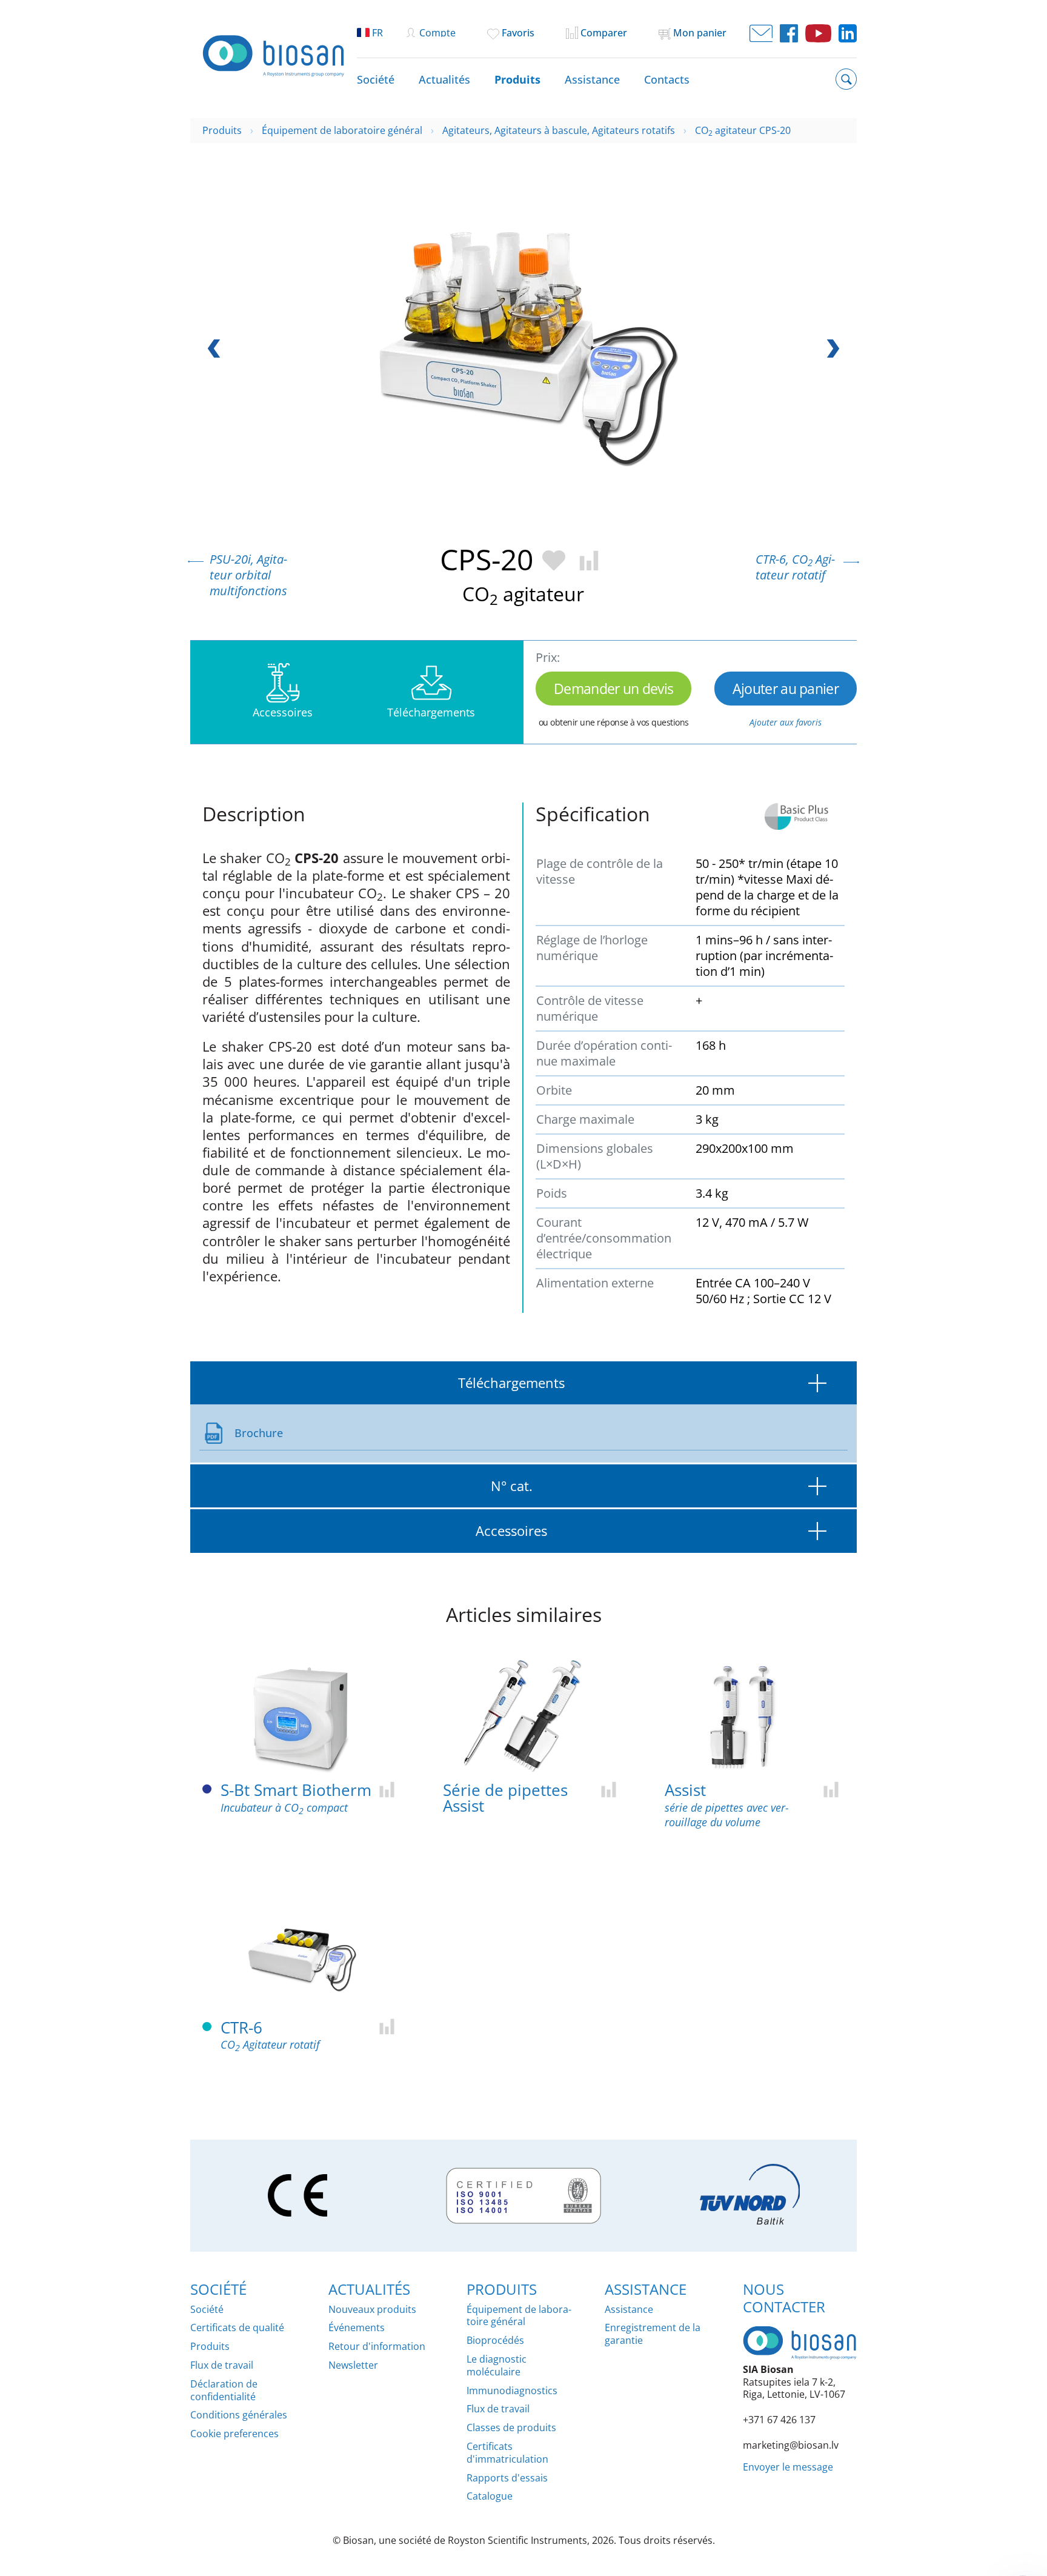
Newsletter (353, 2365)
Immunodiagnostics (512, 2391)
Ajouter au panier (786, 689)
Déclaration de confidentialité (224, 2391)
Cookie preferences (234, 2434)
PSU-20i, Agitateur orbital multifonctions (248, 575)
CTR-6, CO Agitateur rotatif (795, 567)
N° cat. (512, 1486)
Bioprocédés (495, 2341)
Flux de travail (222, 2365)
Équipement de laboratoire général (519, 2316)
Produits (517, 79)
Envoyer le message (788, 2467)
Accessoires (511, 1531)
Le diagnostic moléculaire (497, 2366)
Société (376, 79)
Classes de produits (511, 2428)
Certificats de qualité (237, 2328)
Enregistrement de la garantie (653, 2334)
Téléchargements (511, 1383)
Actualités (444, 79)
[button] (830, 349)
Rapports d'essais (507, 2478)
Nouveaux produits (372, 2310)
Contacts (667, 79)
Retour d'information (377, 2347)
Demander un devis (613, 689)
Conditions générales (239, 2415)
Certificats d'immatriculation (507, 2453)
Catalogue (490, 2496)
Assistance (592, 79)
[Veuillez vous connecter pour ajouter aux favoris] (552, 559)
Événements (357, 2328)
